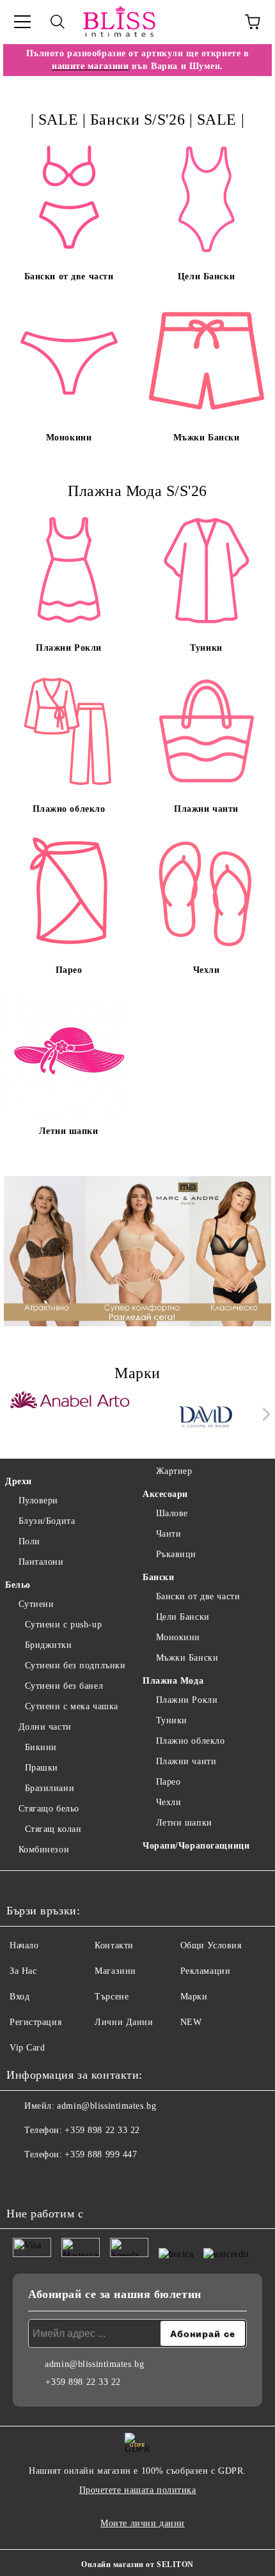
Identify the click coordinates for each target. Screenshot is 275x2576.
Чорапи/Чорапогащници (196, 1846)
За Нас (23, 1971)
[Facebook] (23, 2180)
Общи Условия (211, 1945)
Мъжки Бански (187, 1658)
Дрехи (19, 1481)
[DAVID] (206, 1417)
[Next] (264, 1414)
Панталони (41, 1562)
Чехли (169, 1802)
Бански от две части (198, 1596)
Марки (194, 1997)
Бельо (18, 1585)
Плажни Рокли (187, 1700)
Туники (172, 1720)
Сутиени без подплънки (75, 1665)
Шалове (172, 1513)
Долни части (45, 1727)
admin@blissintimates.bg (106, 2106)
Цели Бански (183, 1617)
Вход (20, 1997)
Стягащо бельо (49, 1809)
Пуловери (38, 1501)
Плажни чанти (186, 1761)
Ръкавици (176, 1554)
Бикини (41, 1747)
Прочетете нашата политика (138, 2490)
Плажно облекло (190, 1741)
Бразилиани (50, 1788)
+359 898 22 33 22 (102, 2130)
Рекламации (206, 1971)
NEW (191, 2022)
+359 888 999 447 (101, 2154)
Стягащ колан (53, 1829)
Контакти (114, 1945)
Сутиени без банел (64, 1686)
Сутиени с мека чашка (72, 1706)
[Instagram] (51, 2180)
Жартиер (174, 1471)
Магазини (115, 1971)
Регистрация (35, 2022)
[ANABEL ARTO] (70, 1417)
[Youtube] (79, 2180)
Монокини (178, 1637)
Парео (168, 1782)
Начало (24, 1945)
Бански (158, 1577)
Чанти (169, 1534)
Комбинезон (44, 1850)
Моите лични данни (143, 2523)
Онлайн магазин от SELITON (137, 2564)
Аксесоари (165, 1494)
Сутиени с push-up (63, 1625)
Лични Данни (124, 2022)
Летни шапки (184, 1823)
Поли (29, 1541)
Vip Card (27, 2048)
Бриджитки (49, 1645)
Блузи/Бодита (47, 1521)
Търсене (112, 1997)
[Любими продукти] (217, 22)
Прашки (42, 1768)
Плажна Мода (173, 1681)
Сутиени (36, 1604)
